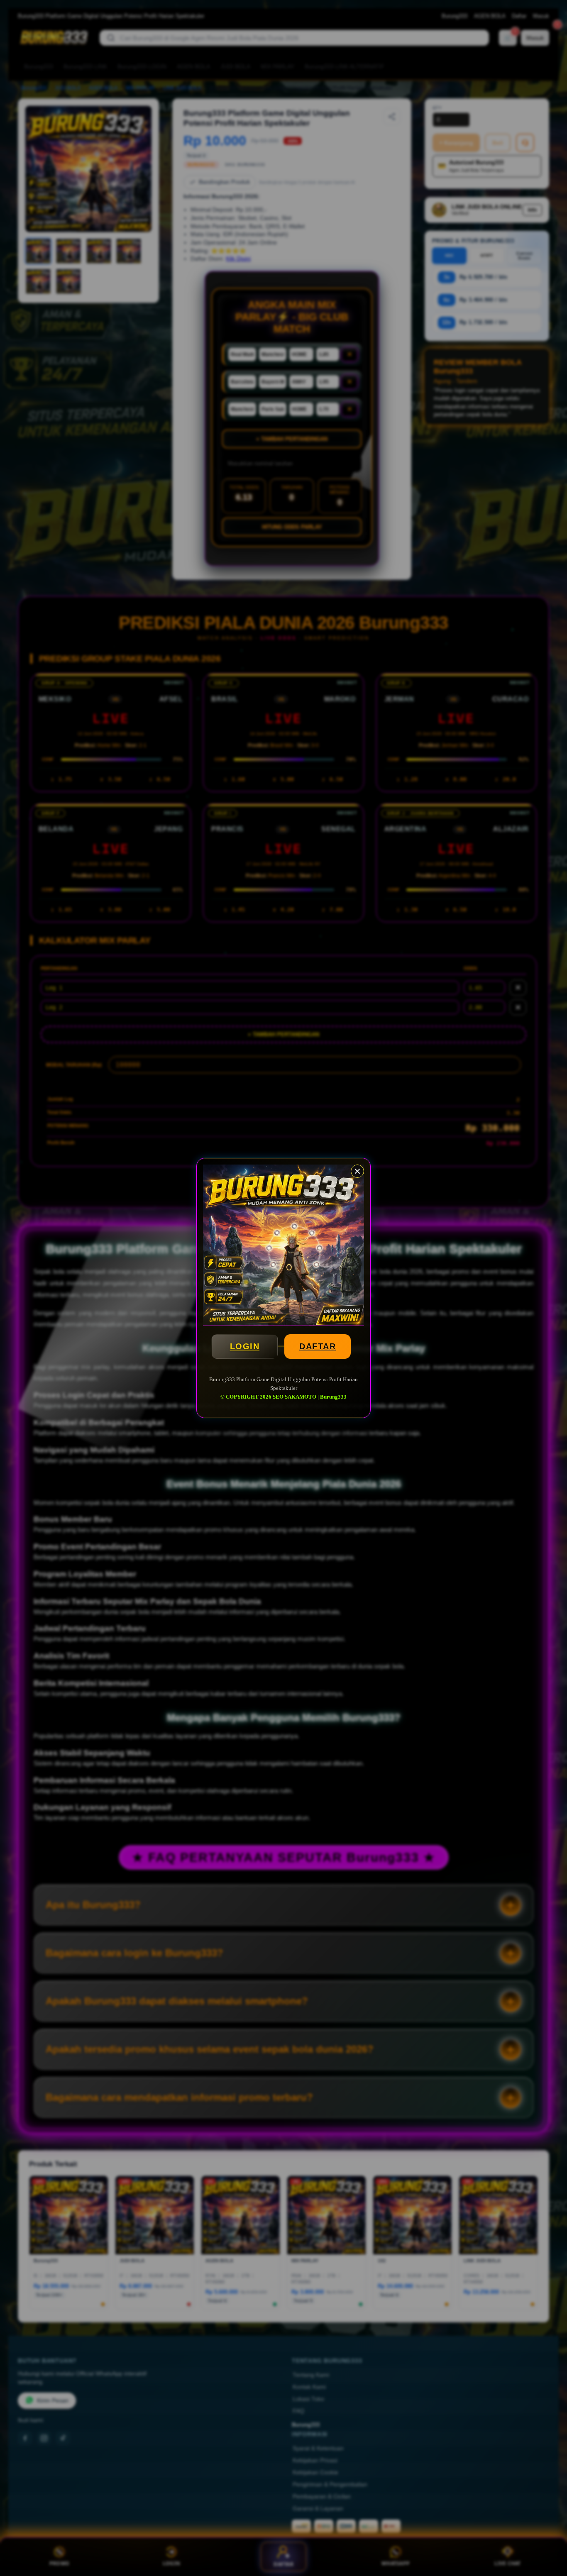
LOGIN (245, 1346)
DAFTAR (318, 1346)
